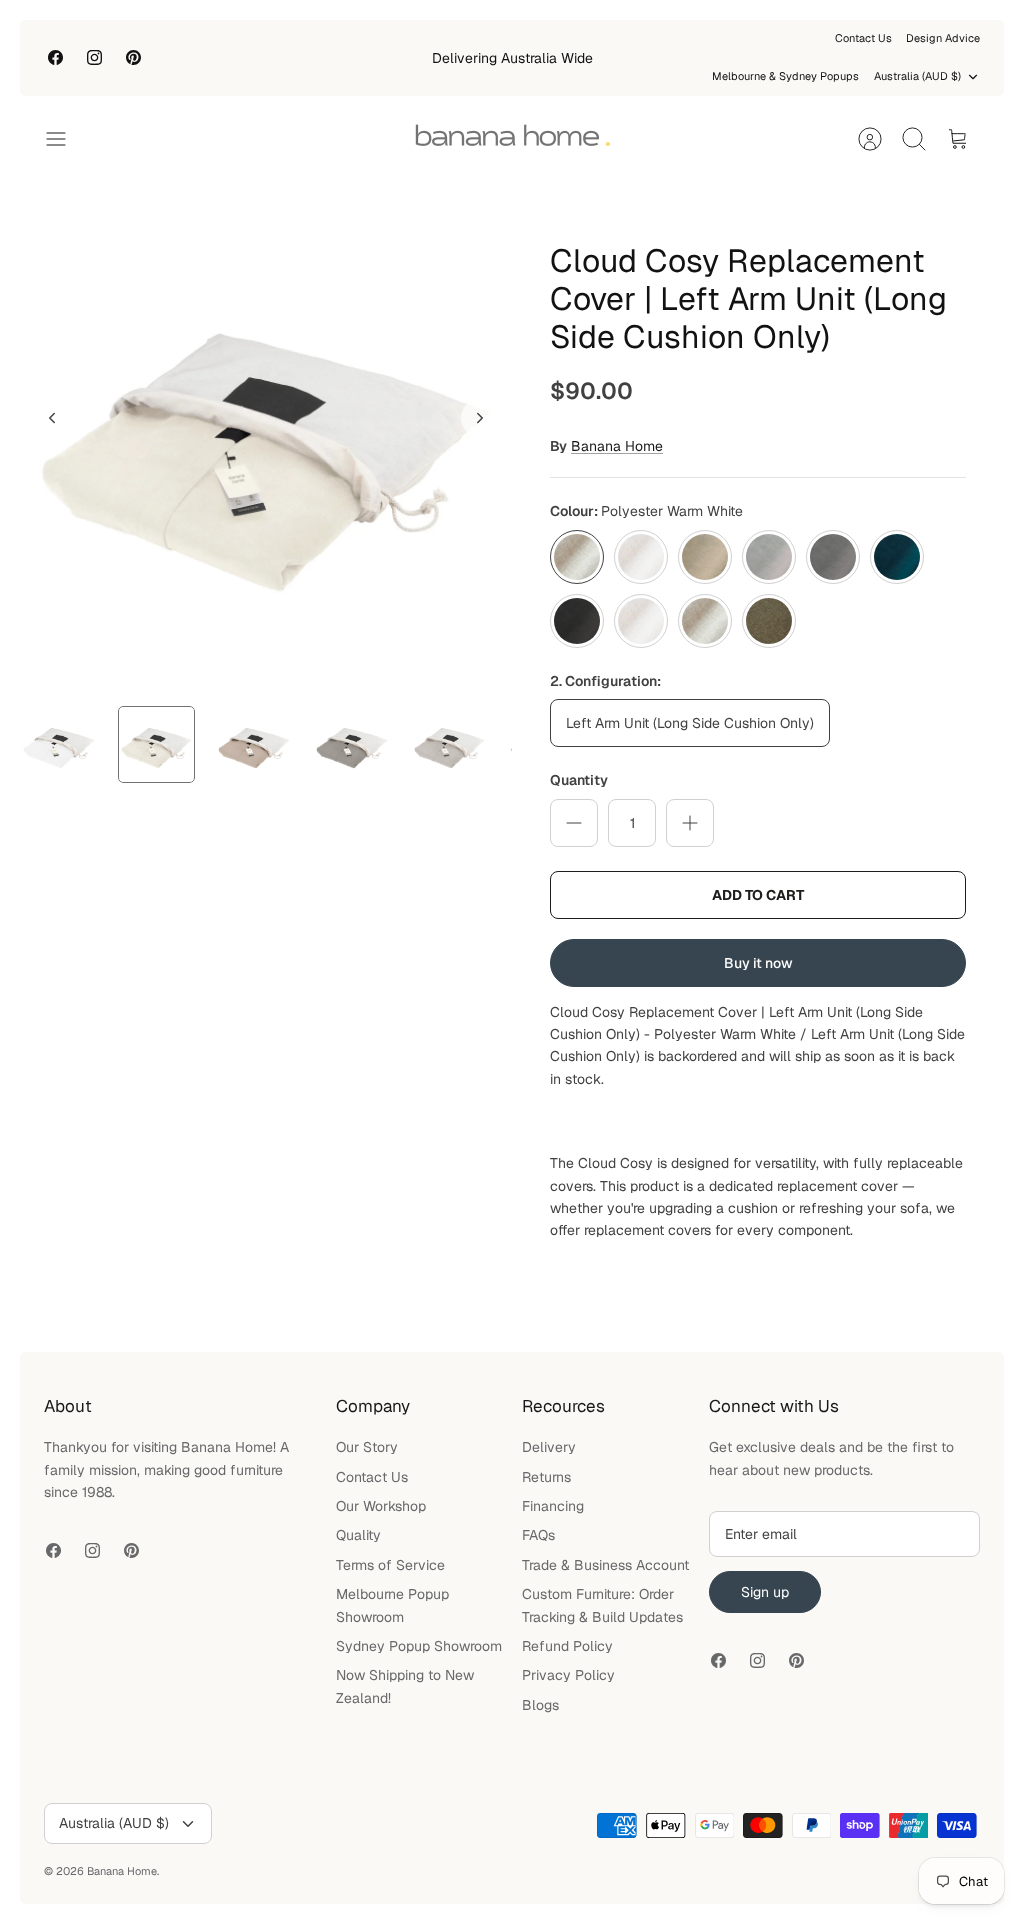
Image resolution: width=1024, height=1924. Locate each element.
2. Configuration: (605, 681)
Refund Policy (567, 1646)
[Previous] (52, 418)
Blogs (540, 1705)
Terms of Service (390, 1565)
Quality (358, 1535)
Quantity (579, 780)
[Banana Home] (512, 139)
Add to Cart (758, 895)
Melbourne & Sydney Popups (785, 76)
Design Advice (943, 38)
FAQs (538, 1535)
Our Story (367, 1447)
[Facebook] (55, 57)
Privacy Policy (568, 1675)
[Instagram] (94, 57)
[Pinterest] (133, 57)
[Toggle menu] (66, 139)
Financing (553, 1506)
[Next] (480, 418)
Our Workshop (381, 1506)
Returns (546, 1477)
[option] (266, 440)
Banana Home (617, 446)
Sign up (765, 1592)
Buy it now (758, 963)
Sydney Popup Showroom (419, 1646)
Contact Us (863, 38)
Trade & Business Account (605, 1565)
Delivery (549, 1447)
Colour (646, 511)
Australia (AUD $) (917, 76)
